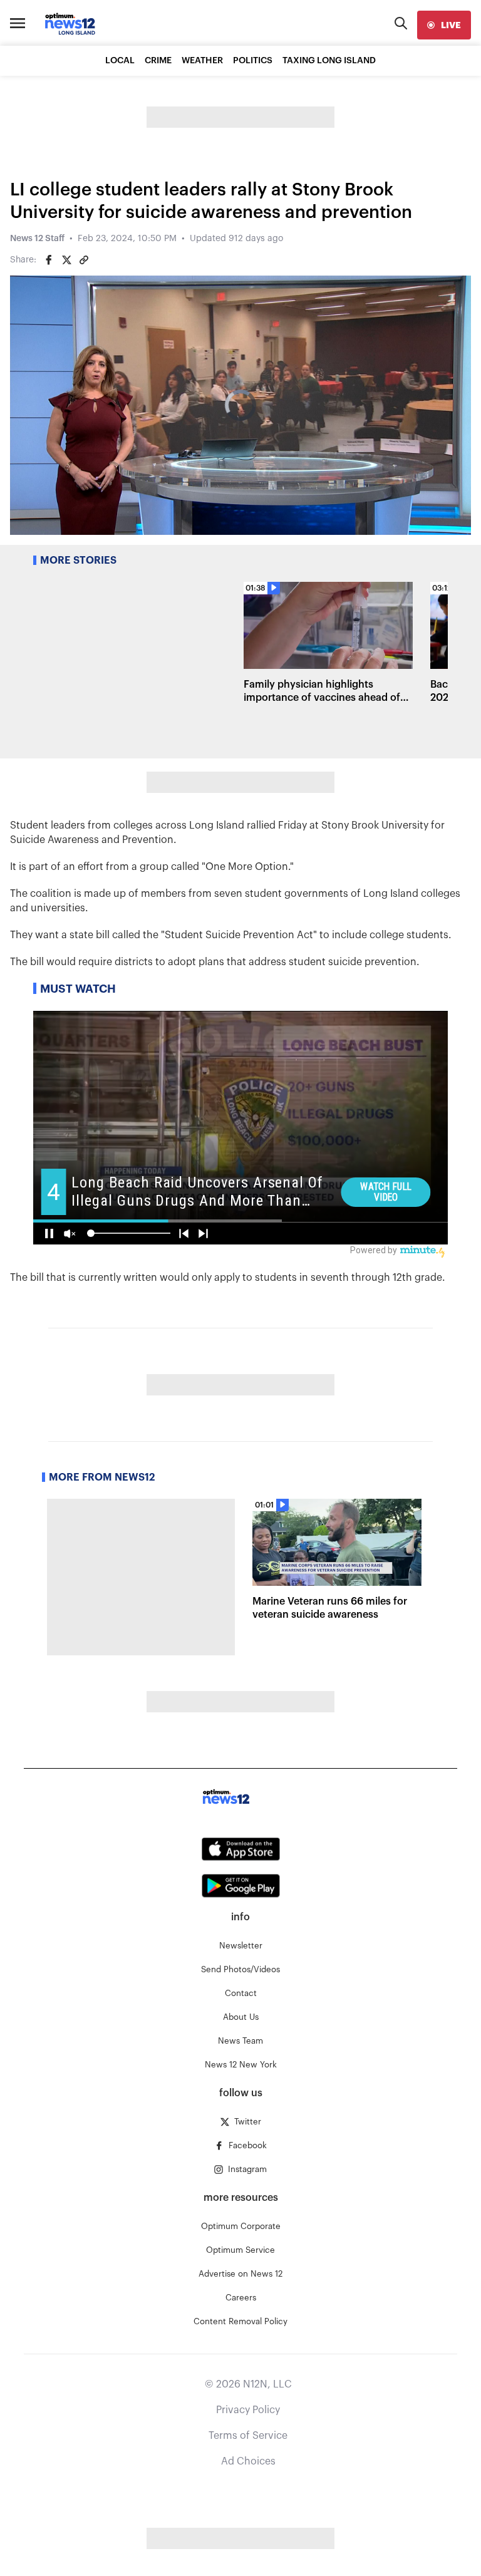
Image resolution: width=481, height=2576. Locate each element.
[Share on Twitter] (66, 260)
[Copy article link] (84, 260)
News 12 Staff (37, 239)
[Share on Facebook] (49, 260)
